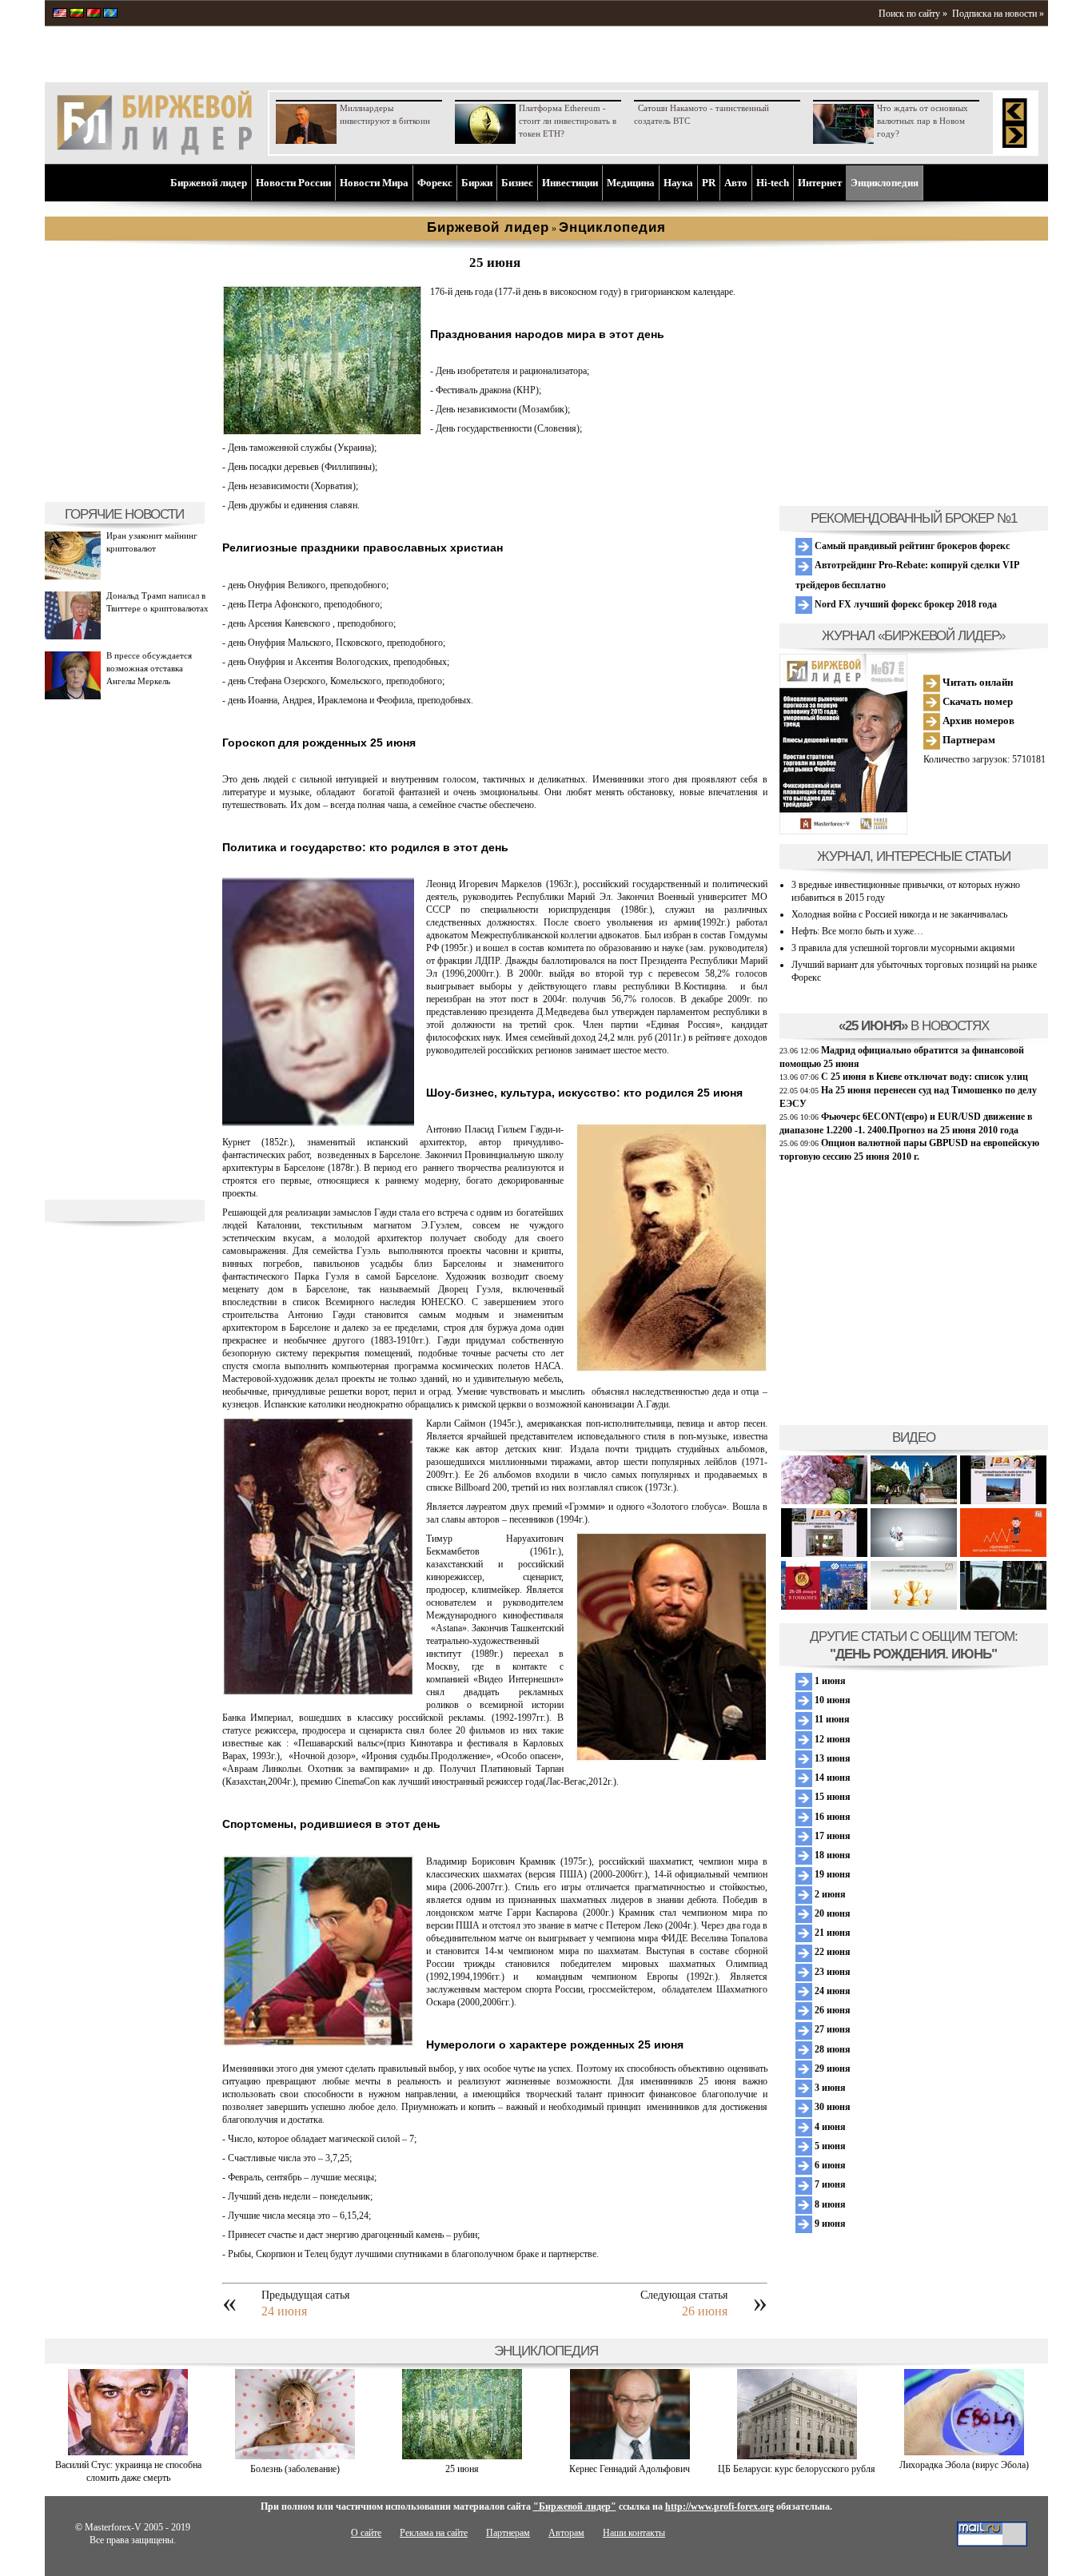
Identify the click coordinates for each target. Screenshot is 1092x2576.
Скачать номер (976, 701)
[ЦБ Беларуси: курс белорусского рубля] (797, 2456)
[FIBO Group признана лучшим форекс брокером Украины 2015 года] (914, 1607)
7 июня (829, 2184)
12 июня (831, 1739)
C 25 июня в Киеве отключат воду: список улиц (925, 1077)
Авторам (566, 2533)
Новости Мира (374, 183)
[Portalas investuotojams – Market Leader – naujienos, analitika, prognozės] (77, 14)
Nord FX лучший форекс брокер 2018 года (905, 604)
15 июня (831, 1797)
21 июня (831, 1933)
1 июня (829, 1681)
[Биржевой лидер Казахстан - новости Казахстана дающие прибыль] (110, 14)
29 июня (831, 2068)
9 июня (829, 2224)
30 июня (831, 2107)
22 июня (831, 1952)
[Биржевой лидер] (154, 152)
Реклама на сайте (434, 2533)
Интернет (820, 183)
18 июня (831, 1855)
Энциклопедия (885, 183)
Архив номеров (977, 721)
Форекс (435, 183)
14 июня (831, 1778)
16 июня (831, 1817)
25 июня (462, 2469)
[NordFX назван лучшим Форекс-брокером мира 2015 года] (1003, 1607)
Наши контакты (634, 2533)
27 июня (831, 2029)
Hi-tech (773, 183)
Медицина (631, 183)
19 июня (831, 1874)
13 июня (831, 1758)
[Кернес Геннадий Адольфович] (630, 2456)
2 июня (829, 1894)
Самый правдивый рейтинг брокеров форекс (911, 546)
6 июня (829, 2165)
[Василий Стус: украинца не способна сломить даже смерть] (128, 2452)
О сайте (366, 2533)
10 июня (831, 1700)
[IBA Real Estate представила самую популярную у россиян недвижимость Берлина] (824, 1554)
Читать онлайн (976, 682)
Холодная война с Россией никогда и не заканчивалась (899, 914)
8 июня (829, 2204)
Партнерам (968, 740)
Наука (678, 183)
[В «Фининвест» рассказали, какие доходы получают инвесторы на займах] (1003, 1554)
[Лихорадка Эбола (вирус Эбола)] (964, 2452)
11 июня (831, 1719)
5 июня (829, 2146)
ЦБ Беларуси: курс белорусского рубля (797, 2469)
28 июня (831, 2049)
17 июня (831, 1836)
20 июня (831, 1913)
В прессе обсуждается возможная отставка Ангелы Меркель (149, 668)
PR (709, 183)
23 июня (831, 1972)
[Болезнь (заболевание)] (295, 2456)
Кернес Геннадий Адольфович (630, 2469)
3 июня (829, 2088)
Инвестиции (570, 183)
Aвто (736, 183)
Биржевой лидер (209, 183)
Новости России (293, 183)
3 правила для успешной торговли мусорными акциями (903, 948)
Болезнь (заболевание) (295, 2469)
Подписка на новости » (998, 14)
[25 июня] (462, 2456)
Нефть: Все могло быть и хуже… (857, 931)
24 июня (284, 2311)
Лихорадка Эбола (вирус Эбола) (964, 2465)
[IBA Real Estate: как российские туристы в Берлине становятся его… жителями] (914, 1501)
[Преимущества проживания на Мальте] (824, 1501)
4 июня (829, 2127)
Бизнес (517, 183)
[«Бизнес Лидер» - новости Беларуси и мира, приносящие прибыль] (94, 14)
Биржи (477, 183)
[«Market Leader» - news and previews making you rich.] (60, 14)
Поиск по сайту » (913, 14)
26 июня (705, 2311)
